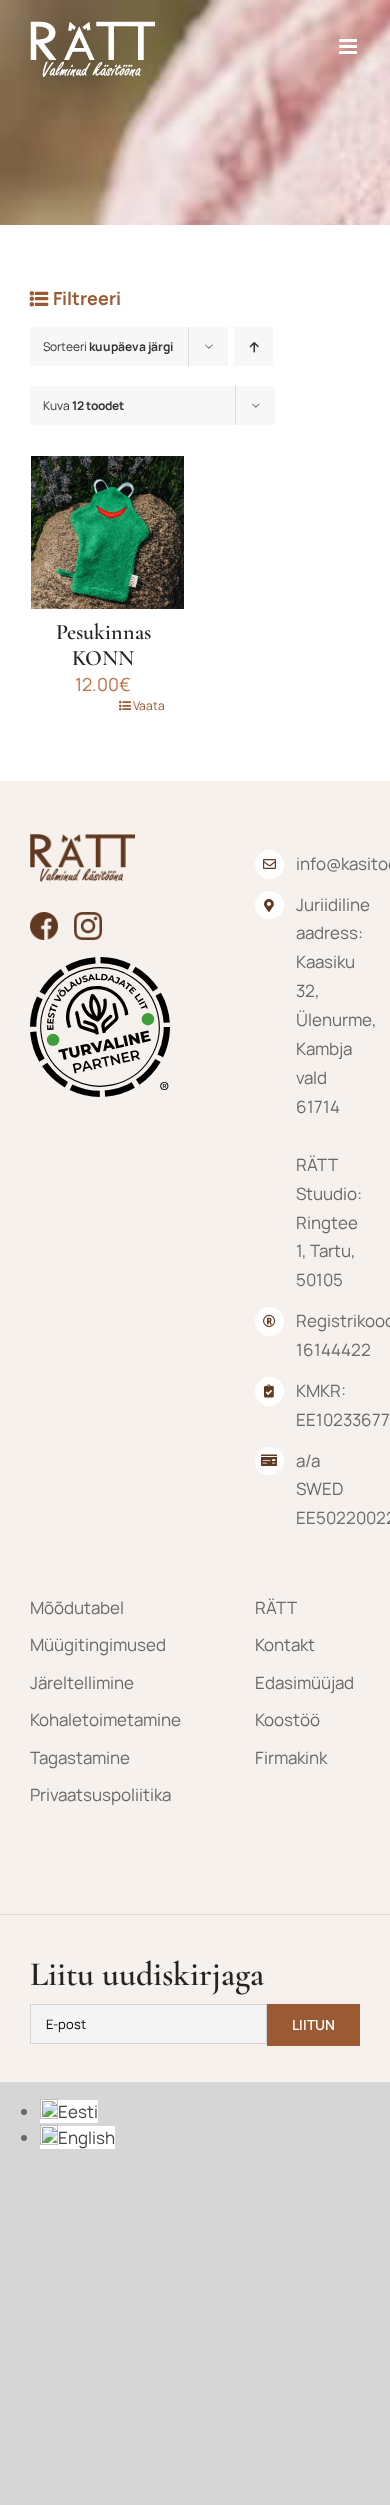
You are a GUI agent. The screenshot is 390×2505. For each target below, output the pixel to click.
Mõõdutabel (77, 1607)
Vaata (149, 705)
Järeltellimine (82, 1682)
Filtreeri (87, 298)
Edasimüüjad (304, 1682)
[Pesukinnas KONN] (107, 532)
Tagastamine (80, 1757)
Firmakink (291, 1757)
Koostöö (287, 1719)
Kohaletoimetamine (82, 1719)
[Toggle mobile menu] (349, 46)
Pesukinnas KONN (103, 645)
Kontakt (285, 1644)
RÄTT (276, 1607)
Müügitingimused (82, 1644)
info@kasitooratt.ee (328, 863)
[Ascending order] (253, 346)
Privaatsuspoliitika (82, 1794)
